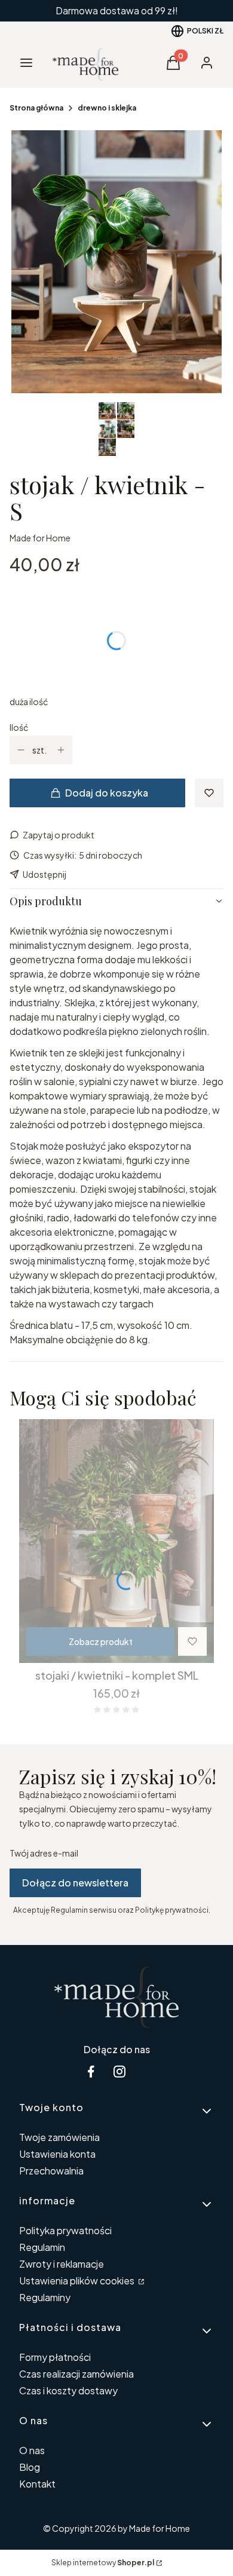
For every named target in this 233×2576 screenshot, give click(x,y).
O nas (32, 2450)
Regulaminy (45, 2297)
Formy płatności (55, 2357)
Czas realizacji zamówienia (76, 2374)
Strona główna (36, 108)
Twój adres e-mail (44, 1853)
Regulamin (42, 2247)
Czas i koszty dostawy (68, 2390)
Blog (30, 2467)
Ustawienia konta (57, 2154)
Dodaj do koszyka (107, 793)
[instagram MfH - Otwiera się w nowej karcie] (119, 2071)
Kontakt (37, 2484)
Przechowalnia (51, 2171)
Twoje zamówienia (59, 2137)
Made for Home (40, 538)
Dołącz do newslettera (75, 1883)
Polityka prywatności (65, 2230)
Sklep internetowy (103, 2563)
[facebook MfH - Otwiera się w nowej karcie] (91, 2071)
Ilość (19, 727)
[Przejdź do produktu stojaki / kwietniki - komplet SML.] (116, 1541)
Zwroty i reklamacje (62, 2264)
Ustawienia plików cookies (78, 2281)
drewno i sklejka (107, 108)
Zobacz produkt (101, 1641)
